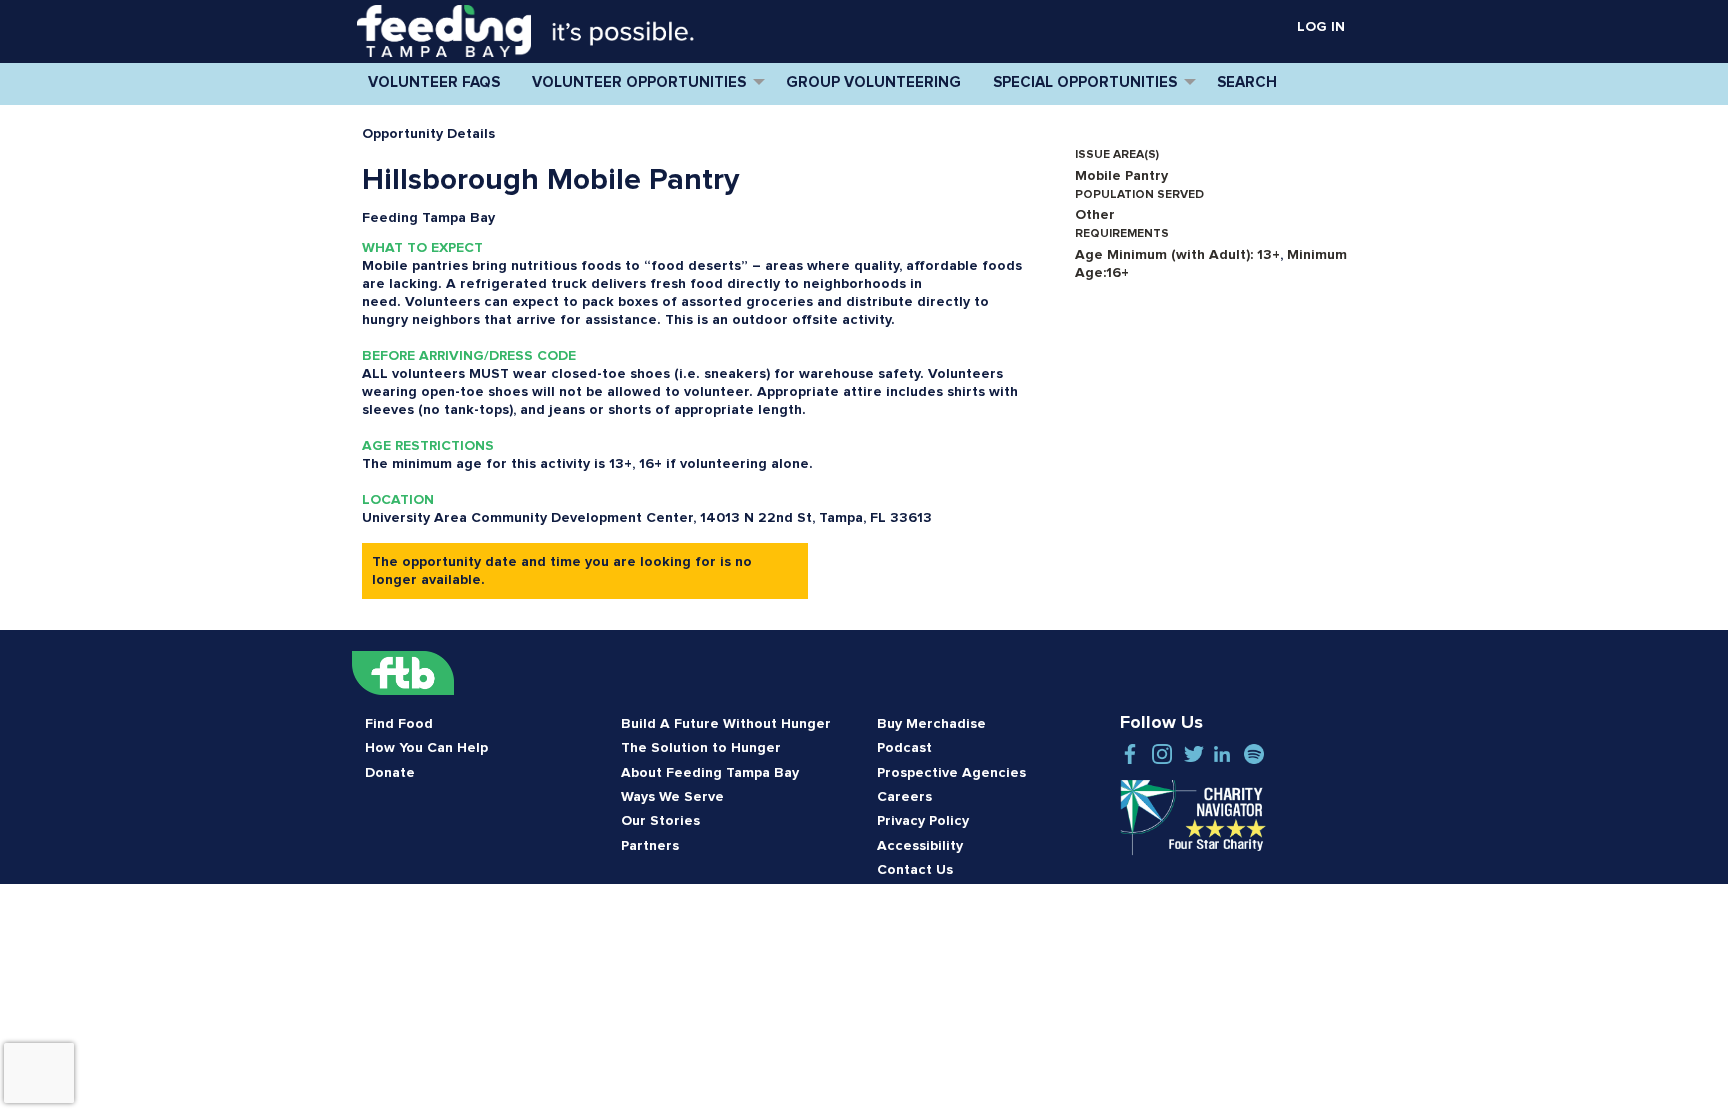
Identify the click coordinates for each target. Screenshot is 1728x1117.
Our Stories (660, 821)
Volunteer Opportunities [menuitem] (639, 82)
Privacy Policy (923, 821)
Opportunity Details (428, 134)
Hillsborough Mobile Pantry (550, 180)
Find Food (399, 724)
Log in (1321, 27)
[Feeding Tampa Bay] (444, 31)
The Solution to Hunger (701, 748)
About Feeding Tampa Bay (710, 773)
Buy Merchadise (931, 724)
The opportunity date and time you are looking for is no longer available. (562, 571)
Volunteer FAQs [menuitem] (434, 82)
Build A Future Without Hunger (726, 724)
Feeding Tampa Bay (428, 218)
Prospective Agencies (951, 773)
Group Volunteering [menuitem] (873, 82)
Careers (904, 797)
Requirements (1122, 234)
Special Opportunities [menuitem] (1085, 82)
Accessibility (920, 846)
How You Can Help (426, 748)
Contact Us (915, 870)
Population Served (1139, 195)
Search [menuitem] (1247, 82)
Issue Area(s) (1117, 155)
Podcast (904, 748)
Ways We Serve (672, 797)
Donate (390, 773)
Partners (650, 846)
